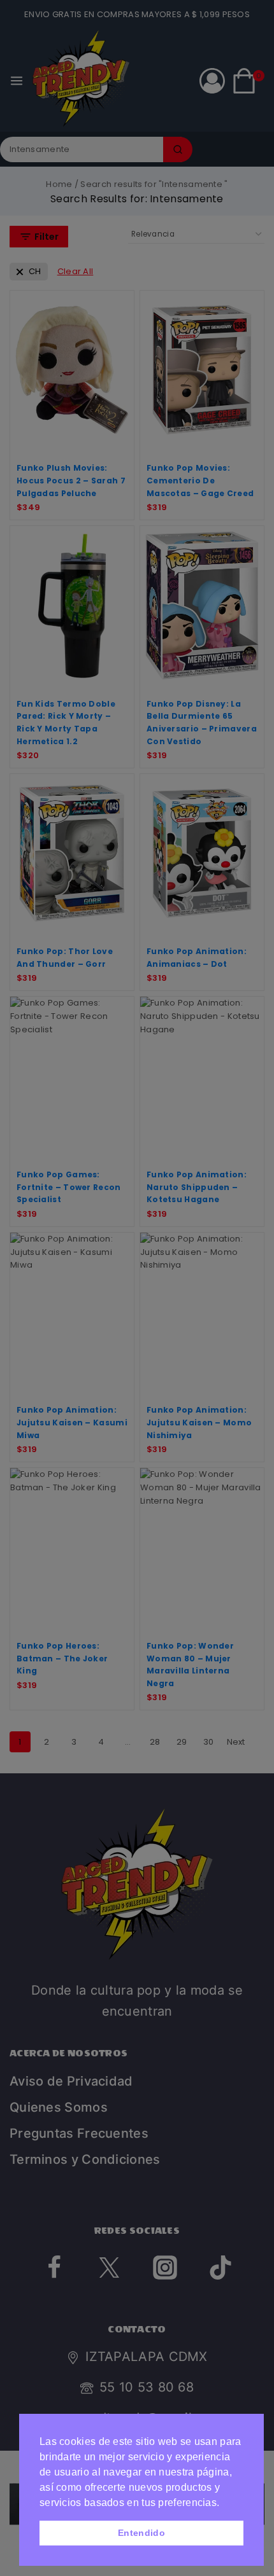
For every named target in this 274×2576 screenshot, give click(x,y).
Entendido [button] (141, 2533)
